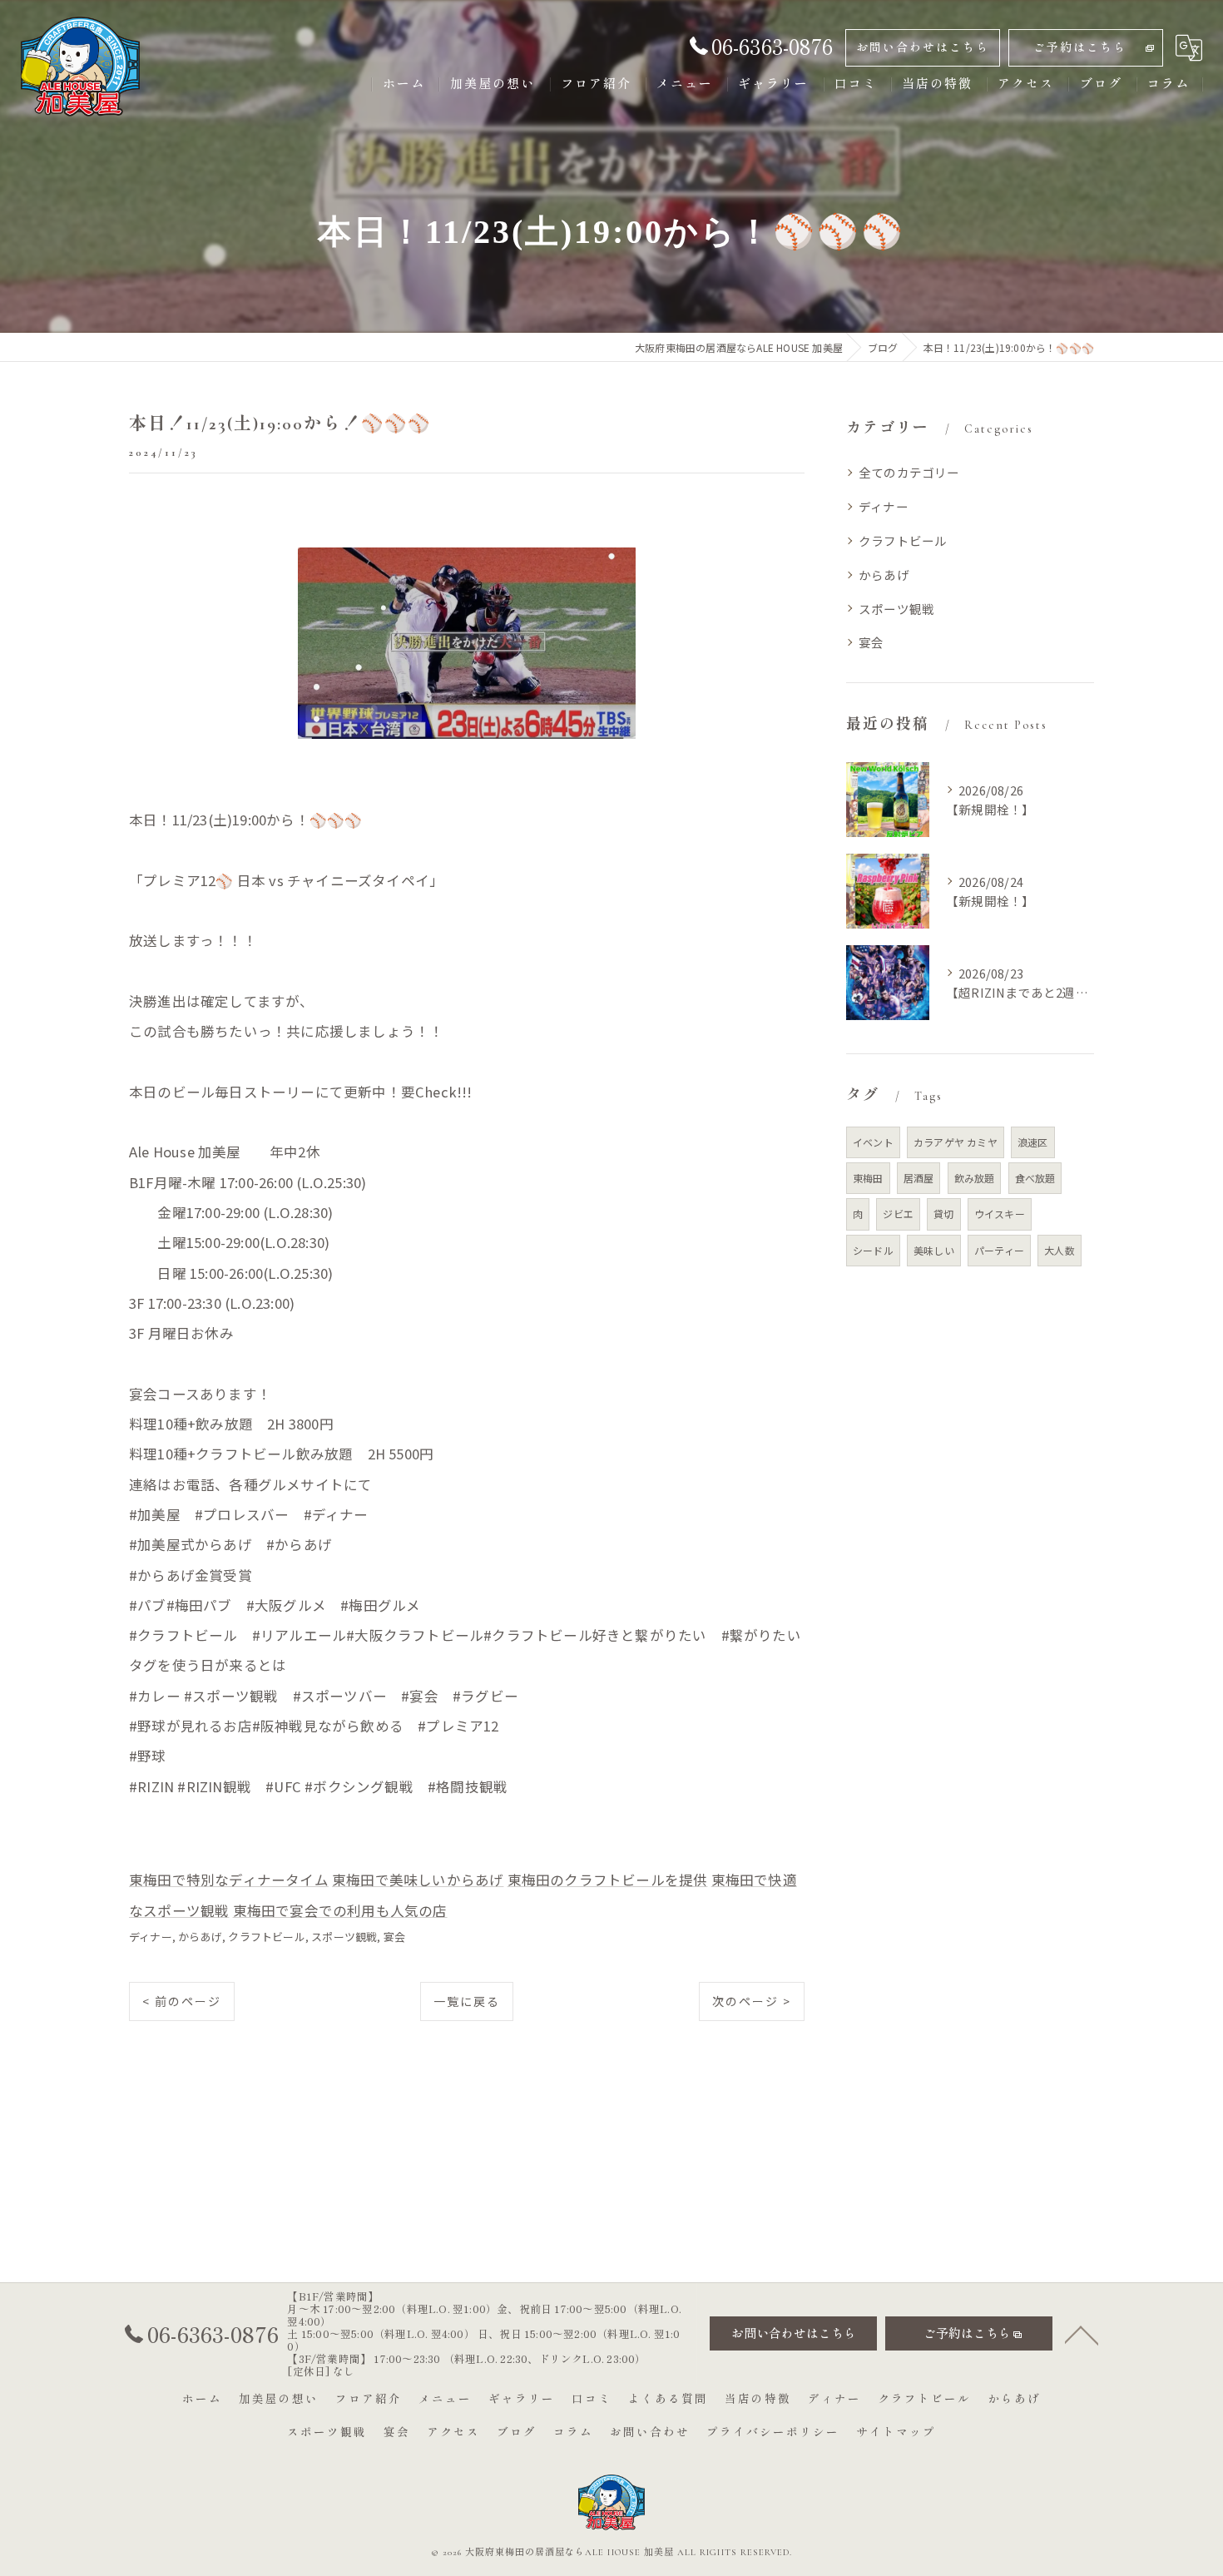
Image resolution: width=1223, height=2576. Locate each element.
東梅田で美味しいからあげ (418, 1880)
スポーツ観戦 (344, 1937)
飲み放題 (975, 1178)
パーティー (999, 1250)
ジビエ (898, 1214)
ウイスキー (1000, 1214)
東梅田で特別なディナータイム (229, 1880)
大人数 (1060, 1250)
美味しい (934, 1250)
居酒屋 (919, 1178)
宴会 (394, 1937)
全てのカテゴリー (909, 472)
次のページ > (752, 2001)
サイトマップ (896, 2433)
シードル (873, 1250)
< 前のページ (182, 2001)
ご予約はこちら (1080, 48)
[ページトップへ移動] (1082, 2334)
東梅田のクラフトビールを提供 (608, 1880)
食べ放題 (1035, 1178)
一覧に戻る (467, 2001)
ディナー (151, 1937)
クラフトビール (266, 1937)
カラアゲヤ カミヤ (956, 1142)
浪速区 (1033, 1142)
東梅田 (868, 1178)
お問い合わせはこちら (923, 48)
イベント (873, 1142)
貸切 (943, 1214)
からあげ (200, 1937)
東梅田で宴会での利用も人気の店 (340, 1910)
